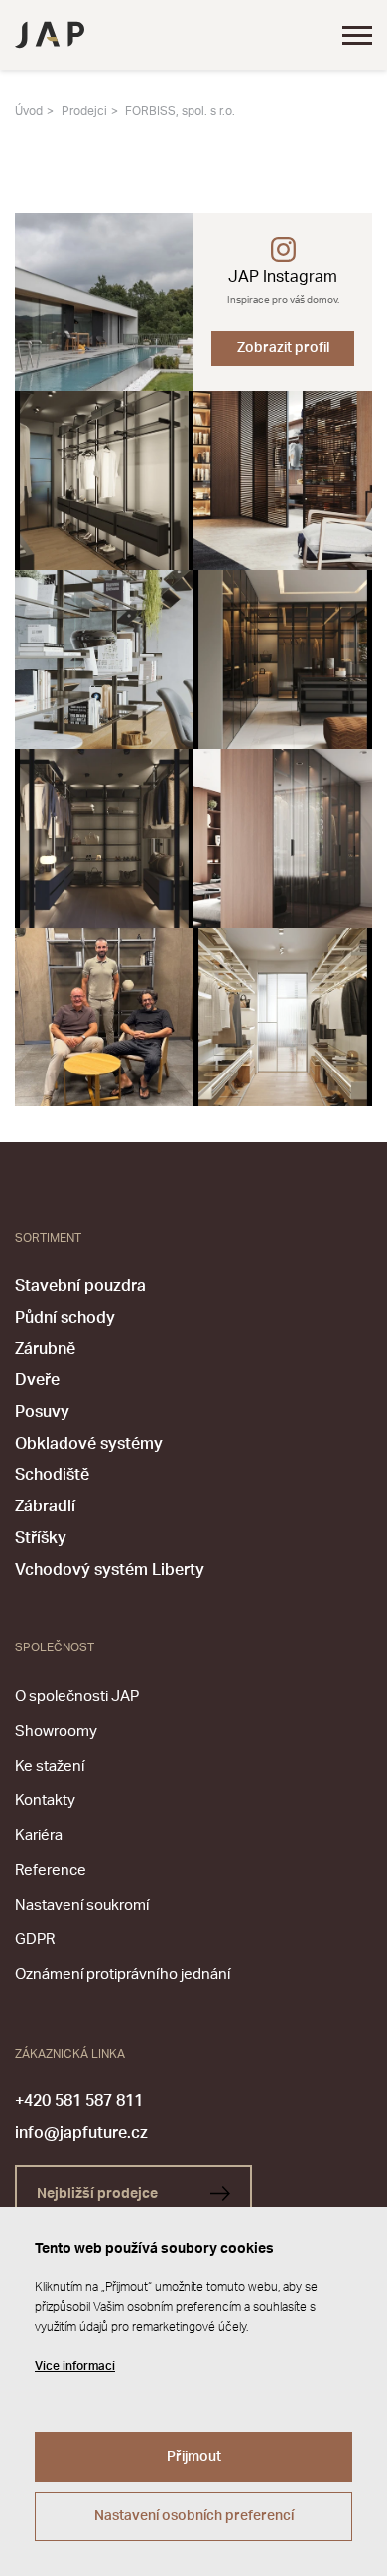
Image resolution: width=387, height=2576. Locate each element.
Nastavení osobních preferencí (194, 2516)
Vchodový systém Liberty (110, 1570)
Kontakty (45, 1801)
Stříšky (41, 1538)
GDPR (35, 1940)
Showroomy (56, 1731)
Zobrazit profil (283, 348)
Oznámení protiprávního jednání (123, 1975)
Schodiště (52, 1475)
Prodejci (84, 111)
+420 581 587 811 (79, 2101)
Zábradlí (45, 1506)
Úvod (29, 111)
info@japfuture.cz (81, 2133)
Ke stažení (50, 1766)
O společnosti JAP (77, 1697)
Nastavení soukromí (82, 1905)
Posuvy (42, 1412)
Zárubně (45, 1349)
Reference (51, 1870)
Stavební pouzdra (80, 1286)
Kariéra (39, 1836)
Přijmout (194, 2457)
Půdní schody (65, 1318)
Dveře (37, 1380)
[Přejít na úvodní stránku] (50, 35)
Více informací (75, 2366)
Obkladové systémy (89, 1444)
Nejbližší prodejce (99, 2194)
